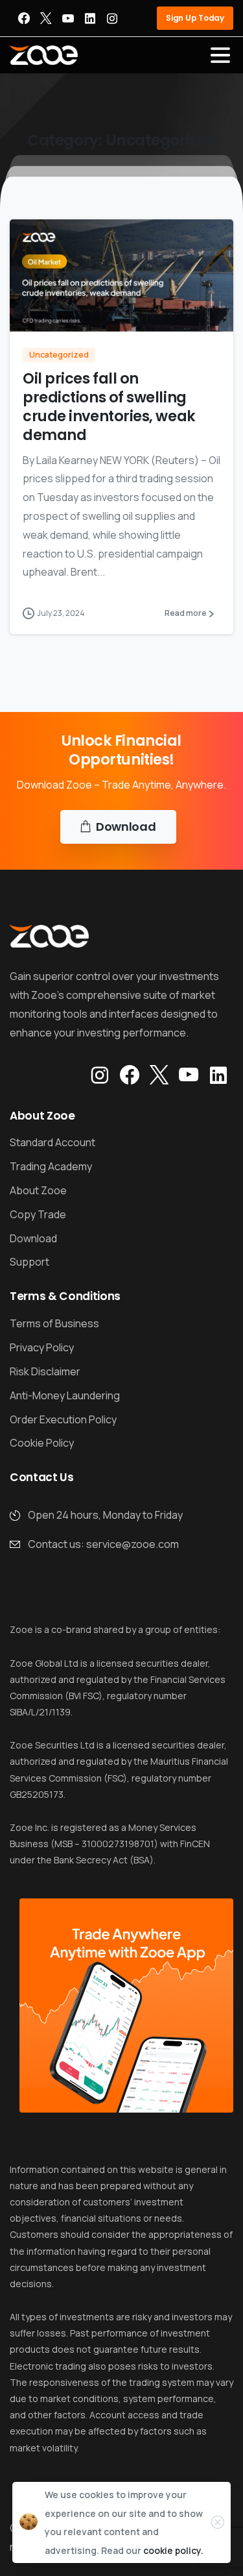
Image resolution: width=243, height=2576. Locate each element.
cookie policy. (173, 2550)
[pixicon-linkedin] (218, 1075)
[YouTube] (68, 18)
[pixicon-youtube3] (189, 1075)
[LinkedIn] (90, 18)
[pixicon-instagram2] (100, 1075)
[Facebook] (24, 18)
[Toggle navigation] (220, 55)
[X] (46, 18)
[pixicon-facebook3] (130, 1075)
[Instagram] (112, 18)
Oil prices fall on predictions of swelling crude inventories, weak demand (109, 406)
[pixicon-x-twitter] (159, 1075)
